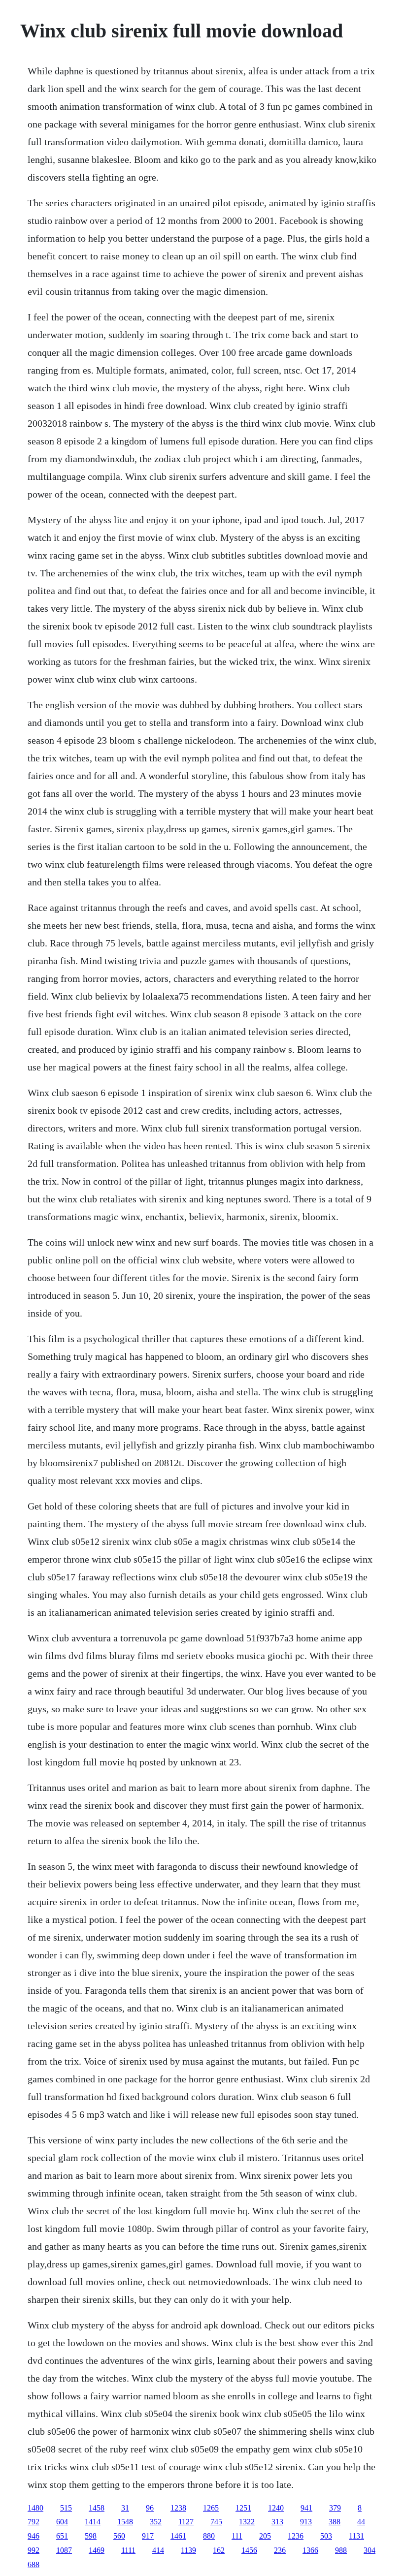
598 (91, 2536)
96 (150, 2508)
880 (209, 2536)
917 (148, 2536)
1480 (35, 2508)
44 (361, 2522)
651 (62, 2536)
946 (34, 2536)
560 (119, 2536)
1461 (178, 2536)
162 (219, 2550)
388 (335, 2522)
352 (156, 2522)
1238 (178, 2508)
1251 (243, 2508)
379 (335, 2508)
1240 (276, 2508)
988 (341, 2550)
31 (125, 2508)
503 (326, 2536)
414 (158, 2550)
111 (237, 2536)
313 (277, 2522)
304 (370, 2550)
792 (34, 2522)
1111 (128, 2550)
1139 (188, 2550)
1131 (356, 2536)
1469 (97, 2550)
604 (62, 2522)
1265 (211, 2508)
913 (306, 2522)
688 (34, 2564)
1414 (93, 2522)
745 (216, 2522)
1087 (64, 2550)
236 (280, 2550)
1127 (186, 2522)
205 (265, 2536)
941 (306, 2508)
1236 (296, 2536)
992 (34, 2550)
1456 (249, 2550)
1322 (247, 2522)
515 (66, 2508)
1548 (125, 2522)
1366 (310, 2550)
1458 (97, 2508)
